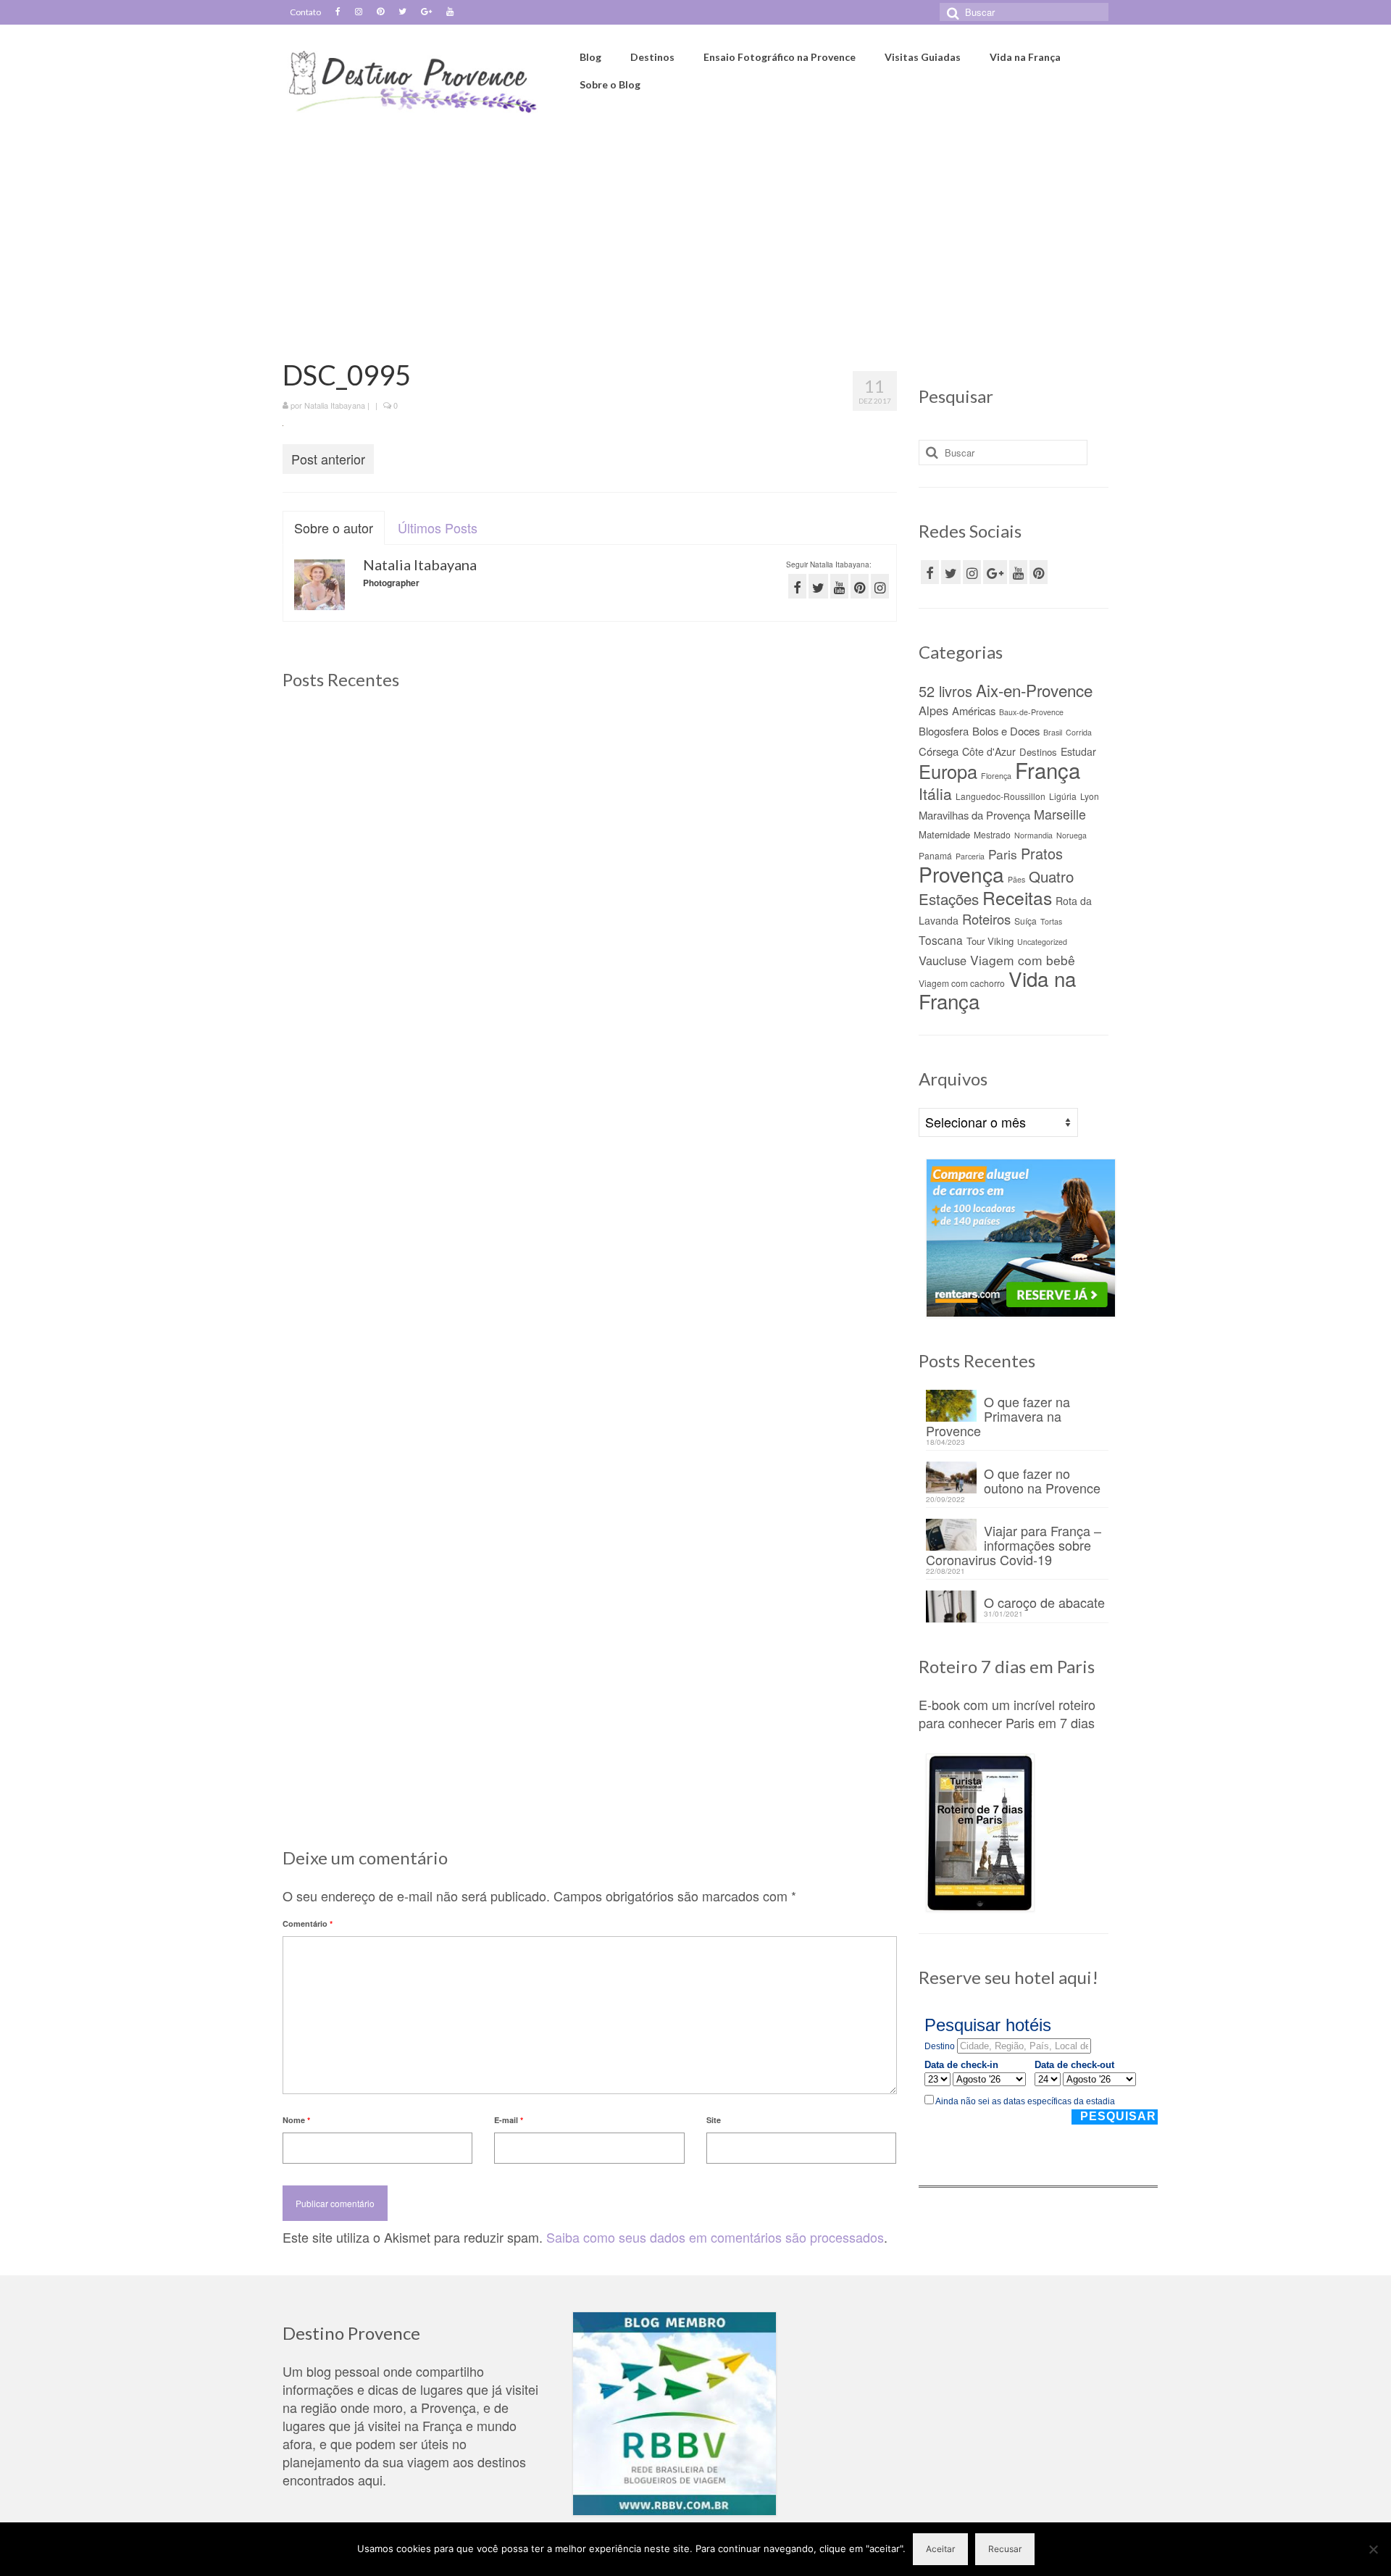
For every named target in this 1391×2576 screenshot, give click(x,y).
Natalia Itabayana (335, 405)
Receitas (1017, 897)
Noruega (1072, 835)
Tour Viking (990, 941)
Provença (961, 874)
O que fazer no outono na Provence (1042, 1479)
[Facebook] (338, 12)
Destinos (1038, 752)
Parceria (970, 856)
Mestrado (992, 834)
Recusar (1005, 2549)
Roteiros (986, 919)
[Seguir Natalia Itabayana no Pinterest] (860, 586)
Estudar (1078, 751)
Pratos (1042, 853)
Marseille (1060, 814)
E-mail (509, 2120)
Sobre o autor (334, 528)
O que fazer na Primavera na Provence (998, 1415)
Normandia (1033, 835)
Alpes (933, 710)
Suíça (1026, 921)
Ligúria (1063, 796)
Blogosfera (944, 731)
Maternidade (944, 834)
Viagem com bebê (1023, 960)
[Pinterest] (380, 12)
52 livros (945, 691)
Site (714, 2120)
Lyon (1090, 796)
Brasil (1053, 732)
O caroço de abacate (1044, 1601)
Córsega (939, 751)
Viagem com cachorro (962, 983)
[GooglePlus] (995, 572)
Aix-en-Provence (1034, 690)
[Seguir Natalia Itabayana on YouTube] (839, 586)
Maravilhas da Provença (974, 815)
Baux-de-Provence (1031, 712)
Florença (996, 776)
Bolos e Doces (1006, 731)
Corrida (1079, 732)
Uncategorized (1042, 942)
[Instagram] (359, 12)
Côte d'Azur (989, 751)
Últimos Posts (438, 528)
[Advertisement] (695, 230)
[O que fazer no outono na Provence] (799, 806)
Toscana (941, 940)
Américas (974, 710)
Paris (1003, 854)
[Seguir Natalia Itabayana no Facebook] (797, 586)
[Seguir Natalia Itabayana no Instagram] (880, 586)
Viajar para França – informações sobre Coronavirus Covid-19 (1014, 1544)
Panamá (935, 855)
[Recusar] (1373, 2549)
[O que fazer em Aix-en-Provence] (380, 806)
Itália (935, 793)
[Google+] (426, 12)
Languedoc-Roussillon (1001, 796)
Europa (948, 771)
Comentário (308, 1923)
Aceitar (940, 2549)
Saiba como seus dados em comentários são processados (715, 2237)
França (1048, 770)
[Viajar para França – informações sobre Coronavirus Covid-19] (380, 1180)
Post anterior (328, 459)
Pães (1016, 879)
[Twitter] (402, 12)
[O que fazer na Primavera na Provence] (589, 806)
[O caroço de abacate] (589, 1180)
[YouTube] (1018, 572)
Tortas (1051, 921)
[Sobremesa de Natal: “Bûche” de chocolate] (799, 1180)
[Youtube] (450, 12)
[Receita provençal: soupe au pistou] (589, 1555)
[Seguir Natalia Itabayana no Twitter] (818, 586)
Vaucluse (943, 960)
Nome (296, 2120)
